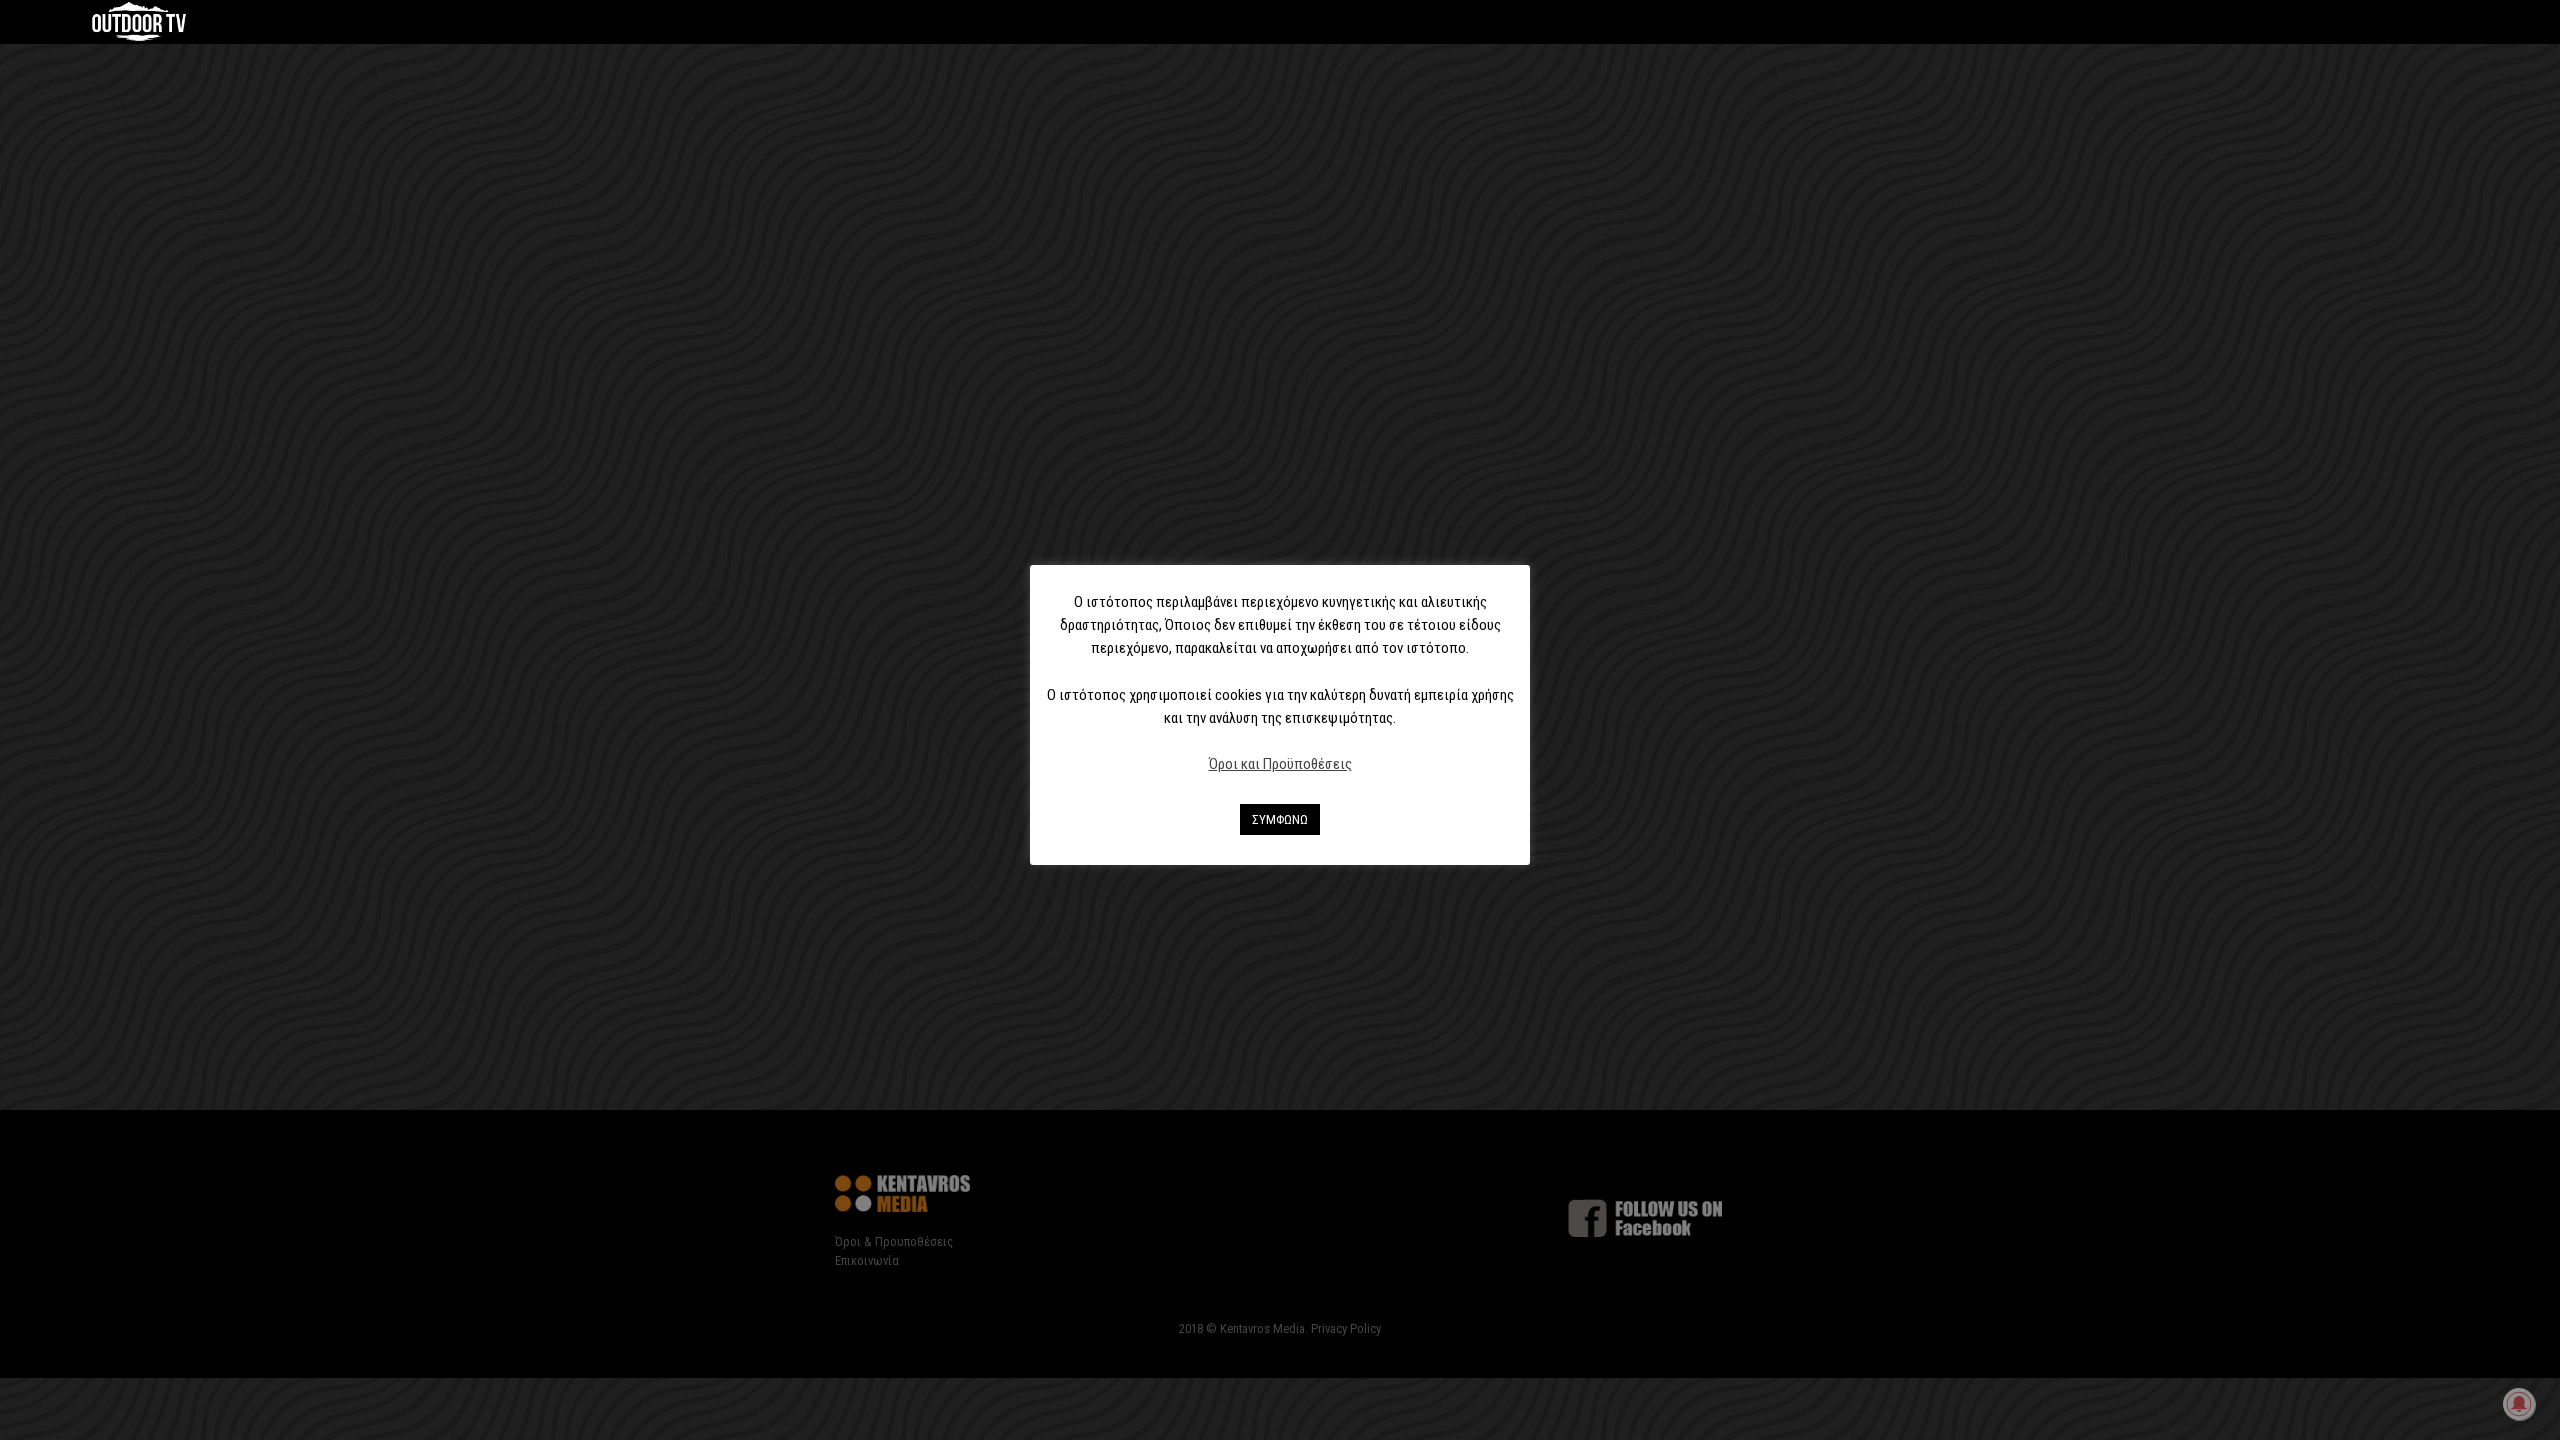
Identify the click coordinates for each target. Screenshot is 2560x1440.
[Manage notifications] (2519, 1404)
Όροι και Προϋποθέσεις (1280, 764)
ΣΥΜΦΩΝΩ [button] (1280, 819)
